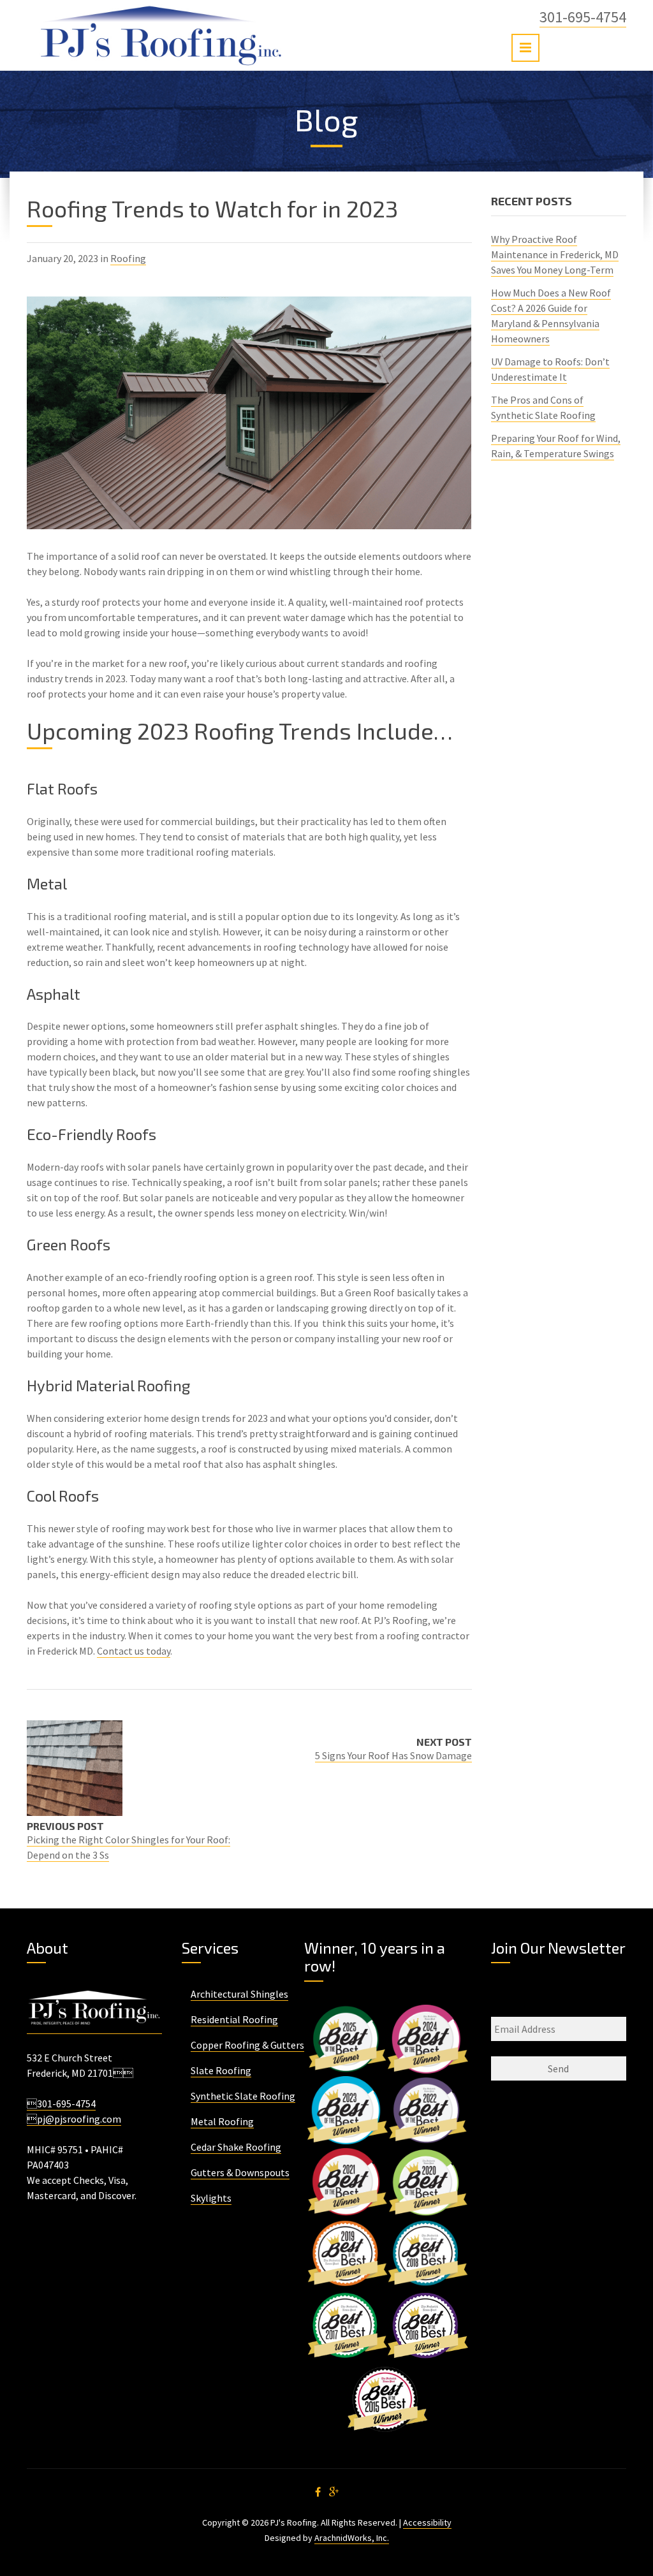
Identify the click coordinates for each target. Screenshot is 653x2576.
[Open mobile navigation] (525, 48)
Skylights (211, 2198)
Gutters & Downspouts (240, 2172)
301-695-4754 (583, 17)
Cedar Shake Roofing (236, 2147)
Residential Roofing (234, 2019)
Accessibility (427, 2522)
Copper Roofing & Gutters (247, 2045)
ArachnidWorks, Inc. (352, 2538)
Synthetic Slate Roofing (243, 2096)
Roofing (128, 258)
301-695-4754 (61, 2104)
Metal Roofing (222, 2121)
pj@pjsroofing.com (74, 2119)
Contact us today (134, 1651)
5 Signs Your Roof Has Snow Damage (393, 1755)
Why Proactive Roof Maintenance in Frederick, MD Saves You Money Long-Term (555, 254)
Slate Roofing (221, 2070)
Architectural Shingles (239, 1994)
